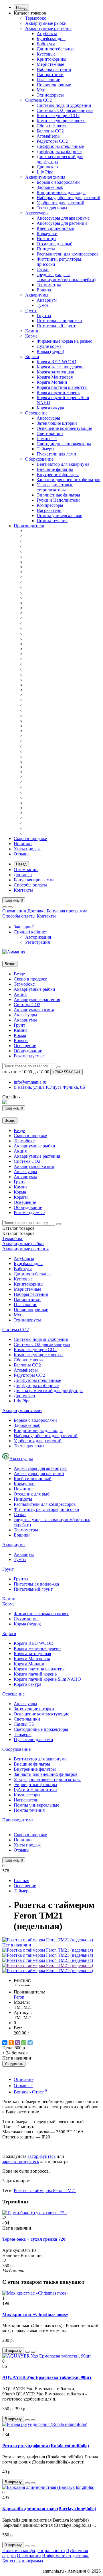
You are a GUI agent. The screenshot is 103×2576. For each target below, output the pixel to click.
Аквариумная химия (45, 177)
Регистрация (37, 942)
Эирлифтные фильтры (58, 495)
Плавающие (48, 80)
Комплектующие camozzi (61, 121)
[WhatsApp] (24, 2043)
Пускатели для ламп (56, 454)
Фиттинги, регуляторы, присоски (46, 1509)
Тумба (43, 305)
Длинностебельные (56, 49)
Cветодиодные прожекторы (64, 444)
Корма (31, 336)
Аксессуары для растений (62, 223)
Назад (21, 8)
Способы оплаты (30, 885)
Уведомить (14, 2064)
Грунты (44, 315)
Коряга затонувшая (55, 372)
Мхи (41, 90)
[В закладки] (27, 2352)
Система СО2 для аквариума (65, 110)
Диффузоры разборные (59, 151)
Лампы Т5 (47, 439)
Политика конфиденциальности (34, 2551)
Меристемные (50, 64)
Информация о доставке (66, 2556)
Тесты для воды (52, 208)
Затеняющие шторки (57, 423)
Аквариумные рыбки (46, 23)
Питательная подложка (59, 321)
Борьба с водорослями (58, 182)
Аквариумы (37, 295)
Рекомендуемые (29, 1056)
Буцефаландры (51, 39)
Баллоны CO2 (50, 131)
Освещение (36, 413)
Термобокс (36, 18)
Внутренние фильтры (58, 474)
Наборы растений (54, 69)
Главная (21, 1881)
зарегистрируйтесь (21, 2161)
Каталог (18, 1233)
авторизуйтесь (41, 2156)
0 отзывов (22, 1985)
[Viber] (17, 2043)
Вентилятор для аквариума (63, 464)
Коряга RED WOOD (57, 362)
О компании (26, 870)
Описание (24, 2079)
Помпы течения (52, 521)
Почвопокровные (54, 85)
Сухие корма (49, 346)
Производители (29, 526)
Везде (19, 974)
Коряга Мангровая (55, 377)
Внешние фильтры (55, 469)
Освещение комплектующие (64, 428)
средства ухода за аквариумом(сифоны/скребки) (66, 277)
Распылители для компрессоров (68, 254)
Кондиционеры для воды (61, 192)
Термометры (49, 285)
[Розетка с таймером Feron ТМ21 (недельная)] (48, 1950)
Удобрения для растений (61, 203)
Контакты (23, 890)
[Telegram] (30, 2043)
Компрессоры (50, 505)
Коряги (32, 357)
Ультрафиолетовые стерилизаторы (55, 487)
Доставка (23, 875)
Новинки (23, 844)
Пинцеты (46, 249)
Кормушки (47, 233)
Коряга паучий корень (58, 392)
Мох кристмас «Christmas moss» (35, 2314)
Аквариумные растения (48, 28)
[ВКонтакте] (5, 2043)
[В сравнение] (33, 2352)
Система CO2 (38, 100)
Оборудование (39, 459)
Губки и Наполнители (58, 500)
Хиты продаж (27, 849)
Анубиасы (47, 33)
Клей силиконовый (56, 228)
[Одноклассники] (11, 2043)
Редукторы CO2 (52, 141)
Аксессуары (37, 213)
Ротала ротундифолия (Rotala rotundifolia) (46, 2446)
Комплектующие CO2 (58, 116)
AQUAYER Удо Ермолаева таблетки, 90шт (47, 2377)
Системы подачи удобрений (64, 105)
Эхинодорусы (50, 95)
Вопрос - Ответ (30, 2092)
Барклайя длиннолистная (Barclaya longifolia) (49, 2509)
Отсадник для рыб (55, 244)
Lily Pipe (45, 172)
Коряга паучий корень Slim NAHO (47, 1679)
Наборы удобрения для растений (69, 198)
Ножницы (46, 239)
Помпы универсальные (59, 515)
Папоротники (50, 74)
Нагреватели (49, 510)
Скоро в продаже (30, 838)
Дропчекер (47, 167)
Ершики (45, 290)
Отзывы (22, 854)
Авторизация (38, 937)
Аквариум (47, 300)
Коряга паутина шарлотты (62, 387)
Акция (20, 994)
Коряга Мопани (52, 382)
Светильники (50, 433)
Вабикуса (46, 44)
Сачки (43, 269)
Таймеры (45, 449)
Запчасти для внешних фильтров (69, 480)
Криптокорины (51, 59)
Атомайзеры (49, 136)
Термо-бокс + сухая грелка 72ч (34, 2239)
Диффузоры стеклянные (60, 146)
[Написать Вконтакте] (5, 1103)
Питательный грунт (56, 326)
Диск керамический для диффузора (48, 1391)
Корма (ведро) (50, 351)
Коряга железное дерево (60, 367)
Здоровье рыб (50, 187)
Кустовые (46, 54)
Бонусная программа (34, 880)
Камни (32, 331)
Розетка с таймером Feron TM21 (45, 2190)
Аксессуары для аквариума (63, 218)
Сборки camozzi (52, 126)
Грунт (31, 310)
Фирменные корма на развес (64, 341)
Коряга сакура (50, 408)
